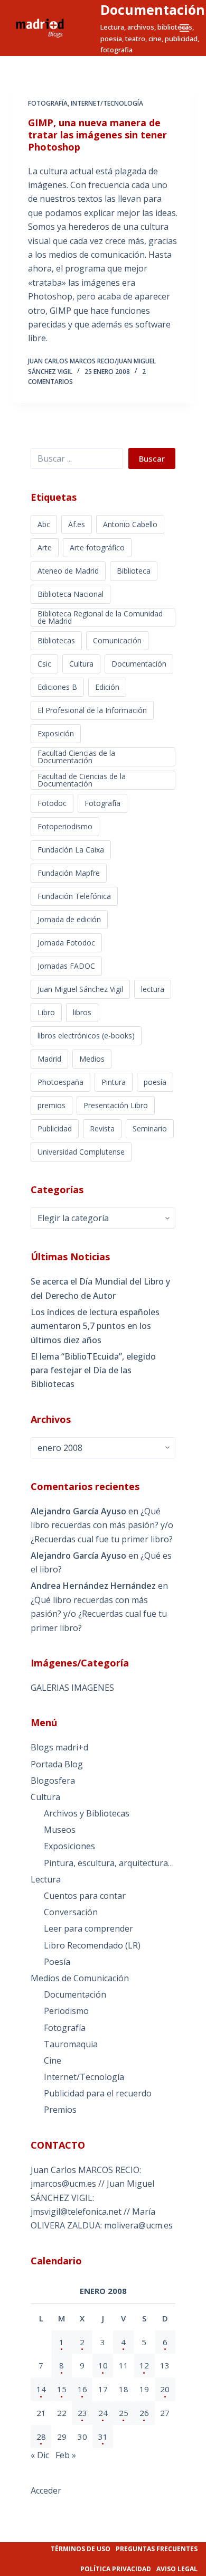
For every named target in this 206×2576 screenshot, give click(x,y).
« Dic (40, 2455)
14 (41, 2389)
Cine (53, 2060)
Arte (45, 547)
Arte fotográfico (97, 547)
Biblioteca (134, 571)
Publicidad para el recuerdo (98, 2093)
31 (103, 2437)
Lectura (46, 1879)
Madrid (49, 1059)
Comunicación (117, 640)
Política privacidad (116, 2569)
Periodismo (66, 2011)
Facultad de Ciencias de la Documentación (82, 780)
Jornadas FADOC (66, 966)
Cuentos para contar (85, 1896)
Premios (60, 2110)
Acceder (46, 2490)
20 (165, 2389)
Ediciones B (57, 687)
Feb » (66, 2455)
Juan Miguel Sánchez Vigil (80, 989)
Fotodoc (52, 803)
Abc (44, 524)
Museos (60, 1830)
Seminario (150, 1128)
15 (62, 2389)
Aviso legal (177, 2569)
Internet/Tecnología (107, 103)
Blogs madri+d (59, 1747)
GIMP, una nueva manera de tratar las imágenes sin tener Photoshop (97, 135)
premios (51, 1105)
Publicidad (55, 1128)
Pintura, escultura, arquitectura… (109, 1863)
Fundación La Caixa (71, 850)
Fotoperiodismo (65, 826)
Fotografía (48, 103)
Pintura (114, 1082)
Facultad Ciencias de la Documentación (76, 757)
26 (144, 2413)
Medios (92, 1059)
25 (124, 2413)
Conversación (71, 1912)
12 (144, 2365)
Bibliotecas (56, 640)
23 (82, 2413)
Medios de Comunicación (80, 1978)
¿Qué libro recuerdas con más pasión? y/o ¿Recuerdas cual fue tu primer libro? (102, 1525)
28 (41, 2437)
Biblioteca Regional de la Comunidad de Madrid (100, 617)
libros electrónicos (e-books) (86, 1036)
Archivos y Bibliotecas (87, 1813)
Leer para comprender (88, 1928)
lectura (153, 989)
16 (82, 2389)
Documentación (153, 10)
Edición (107, 687)
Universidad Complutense (81, 1152)
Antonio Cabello (130, 524)
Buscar (152, 458)
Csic (44, 664)
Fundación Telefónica (74, 896)
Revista (102, 1128)
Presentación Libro (116, 1105)
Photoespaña (60, 1082)
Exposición (56, 733)
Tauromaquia (71, 2044)
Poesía (57, 1962)
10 (103, 2365)
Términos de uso (81, 2549)
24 (103, 2413)
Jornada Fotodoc (66, 943)
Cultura (81, 664)
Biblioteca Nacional (71, 594)
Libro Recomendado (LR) (92, 1945)
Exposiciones (69, 1846)
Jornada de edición (69, 919)
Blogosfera (53, 1781)
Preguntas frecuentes (157, 2549)
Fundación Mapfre (69, 873)
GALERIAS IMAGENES (72, 1688)
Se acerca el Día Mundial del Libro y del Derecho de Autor (100, 1288)
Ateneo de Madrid (68, 571)
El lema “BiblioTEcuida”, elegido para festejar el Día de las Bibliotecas (93, 1370)
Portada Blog (57, 1764)
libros (82, 1012)
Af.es (77, 524)
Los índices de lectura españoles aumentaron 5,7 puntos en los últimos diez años (95, 1326)
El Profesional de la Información (92, 710)
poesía (155, 1082)
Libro (46, 1012)
